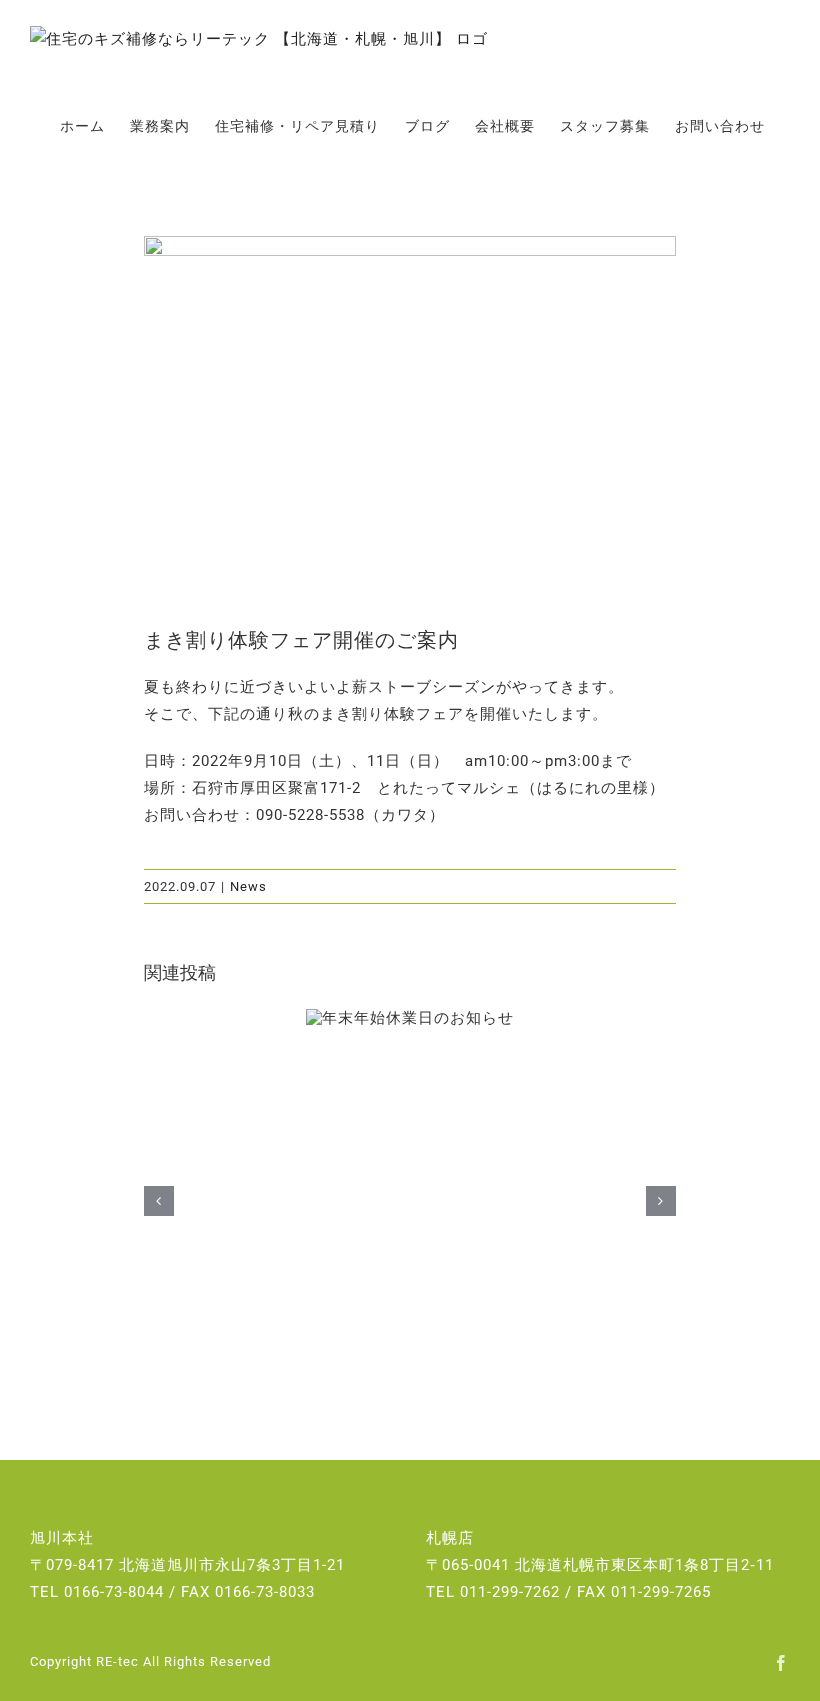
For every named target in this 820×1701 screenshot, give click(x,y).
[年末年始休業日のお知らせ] (410, 1018)
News (248, 886)
